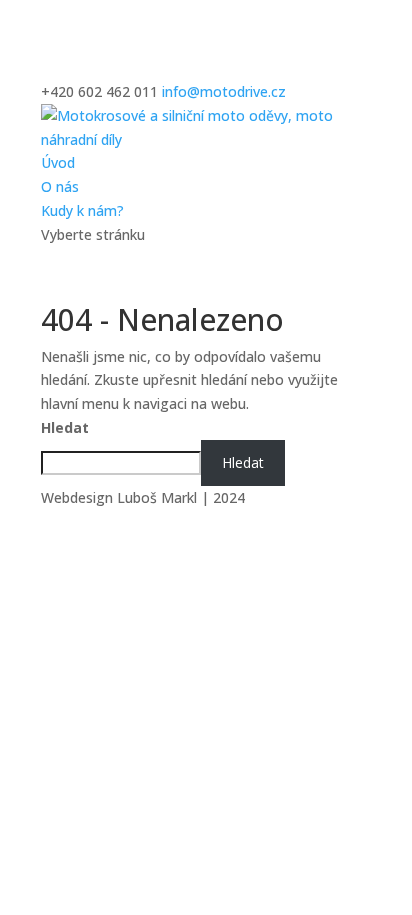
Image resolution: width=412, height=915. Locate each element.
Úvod (58, 162)
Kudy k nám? (82, 210)
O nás (60, 186)
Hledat (65, 427)
